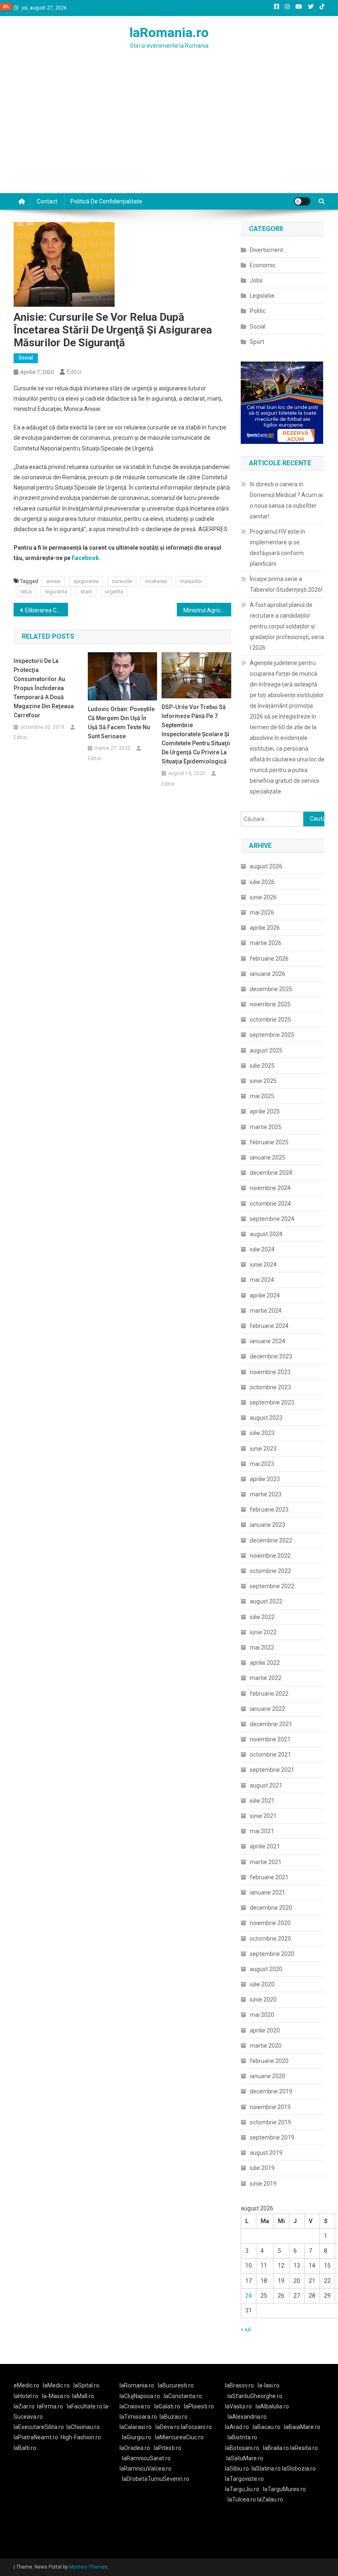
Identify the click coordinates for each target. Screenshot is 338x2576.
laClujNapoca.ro (140, 2396)
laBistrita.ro (242, 2437)
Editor (74, 372)
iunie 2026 (263, 897)
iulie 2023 (262, 1433)
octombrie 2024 (270, 1204)
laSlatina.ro (266, 2469)
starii (86, 591)
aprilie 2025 (265, 1111)
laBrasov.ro (239, 2385)
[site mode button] (302, 201)
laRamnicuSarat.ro (146, 2458)
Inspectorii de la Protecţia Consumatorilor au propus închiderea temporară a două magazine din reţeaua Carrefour (44, 688)
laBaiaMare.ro (302, 2427)
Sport (257, 342)
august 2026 (266, 866)
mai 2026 (262, 912)
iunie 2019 (263, 2184)
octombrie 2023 (270, 1387)
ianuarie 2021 (268, 1892)
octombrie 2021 (270, 1755)
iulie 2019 (262, 2168)
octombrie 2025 (270, 1020)
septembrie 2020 (272, 1954)
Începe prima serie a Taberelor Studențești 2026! (286, 584)
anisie (53, 581)
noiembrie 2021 (270, 1739)
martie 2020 (266, 2046)
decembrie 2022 (271, 1540)
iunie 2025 (263, 1081)
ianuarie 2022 (268, 1709)
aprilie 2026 (265, 928)
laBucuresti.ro (176, 2385)
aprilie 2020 (265, 2030)
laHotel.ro (26, 2396)
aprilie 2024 (265, 1295)
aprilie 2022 (265, 1663)
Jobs (256, 280)
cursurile (122, 581)
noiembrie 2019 (270, 2107)
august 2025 (266, 1050)
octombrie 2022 (270, 1571)
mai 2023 (262, 1464)
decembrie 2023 (271, 1356)
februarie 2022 (269, 1694)
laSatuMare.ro (245, 2458)
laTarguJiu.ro (244, 2489)
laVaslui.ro (240, 2406)
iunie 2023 (263, 1449)
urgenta (114, 591)
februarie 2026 (269, 959)
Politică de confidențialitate (106, 201)
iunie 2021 (263, 1816)
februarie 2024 (269, 1326)
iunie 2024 (263, 1265)
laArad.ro (237, 2427)
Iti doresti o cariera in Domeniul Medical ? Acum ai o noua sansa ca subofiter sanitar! (286, 500)
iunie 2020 (263, 2000)
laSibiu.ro (237, 2469)
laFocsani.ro (196, 2427)
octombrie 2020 (270, 1939)
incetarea (156, 581)
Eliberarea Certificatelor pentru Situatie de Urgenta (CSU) (47, 610)
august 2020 (266, 1969)
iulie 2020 (262, 1984)
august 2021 (266, 1785)
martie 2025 (266, 1127)
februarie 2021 (269, 1877)
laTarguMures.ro (284, 2489)
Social (26, 358)
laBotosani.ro (242, 2448)
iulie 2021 (262, 1801)
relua (26, 591)
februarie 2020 (269, 2061)
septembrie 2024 (272, 1219)
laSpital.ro (86, 2385)
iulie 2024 (262, 1249)
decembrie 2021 (271, 1724)
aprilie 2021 (265, 1846)
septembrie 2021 (272, 1770)
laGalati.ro (167, 2406)
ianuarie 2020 (268, 2076)
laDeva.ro (168, 2427)
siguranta (56, 591)
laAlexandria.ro (247, 2417)
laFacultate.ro (85, 2406)
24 (249, 2296)
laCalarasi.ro (136, 2427)
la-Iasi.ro (269, 2385)
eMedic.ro (26, 2385)
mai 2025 (262, 1096)
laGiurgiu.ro (138, 2437)
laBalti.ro (25, 2448)
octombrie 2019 (270, 2122)
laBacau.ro (266, 2427)
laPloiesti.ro (199, 2406)
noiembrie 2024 (270, 1188)
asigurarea (86, 581)
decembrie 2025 (271, 989)
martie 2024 (266, 1311)
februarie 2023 (269, 1510)
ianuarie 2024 (268, 1341)
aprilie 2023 (265, 1479)
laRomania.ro (169, 33)
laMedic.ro (57, 2385)
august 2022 (266, 1601)
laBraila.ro (276, 2448)
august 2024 (266, 1234)
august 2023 (266, 1418)
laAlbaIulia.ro (272, 2406)
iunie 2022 (263, 1632)
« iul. (246, 2329)
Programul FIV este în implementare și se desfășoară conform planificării (277, 548)
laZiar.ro (24, 2406)
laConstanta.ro (183, 2396)
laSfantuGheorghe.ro (255, 2396)
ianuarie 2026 (268, 974)
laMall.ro (83, 2396)
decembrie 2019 (271, 2091)
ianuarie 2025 (268, 1157)
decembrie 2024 (271, 1173)
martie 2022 (266, 1678)
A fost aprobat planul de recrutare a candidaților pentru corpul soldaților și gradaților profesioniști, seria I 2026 (287, 626)
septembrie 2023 (272, 1402)
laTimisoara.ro (138, 2417)
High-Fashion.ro (81, 2437)
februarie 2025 (269, 1142)
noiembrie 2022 (270, 1556)
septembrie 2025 (272, 1035)
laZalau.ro (270, 2499)
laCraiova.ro (135, 2406)
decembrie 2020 (271, 1908)
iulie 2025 (262, 1066)
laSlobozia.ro (299, 2469)
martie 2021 (266, 1862)
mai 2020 (262, 2015)
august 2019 (266, 2153)
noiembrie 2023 (270, 1372)
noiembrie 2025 (270, 1004)
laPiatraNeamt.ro (36, 2437)
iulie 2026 (262, 882)
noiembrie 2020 (270, 1923)
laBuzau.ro (174, 2417)
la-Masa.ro (56, 2396)
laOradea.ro (135, 2448)
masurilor (191, 581)
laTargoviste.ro (244, 2479)
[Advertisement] (169, 131)
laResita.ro (304, 2448)
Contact (47, 201)
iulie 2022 (262, 1617)
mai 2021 (262, 1831)
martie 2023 (266, 1494)
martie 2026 (266, 943)
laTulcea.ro (242, 2499)
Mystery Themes (88, 2567)
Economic (263, 265)
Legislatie (262, 296)
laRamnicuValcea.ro (146, 2469)
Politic (258, 311)
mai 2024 (262, 1280)
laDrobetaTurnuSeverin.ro (156, 2479)
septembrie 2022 (272, 1586)
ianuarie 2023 (268, 1525)
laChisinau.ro (83, 2427)
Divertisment (266, 250)
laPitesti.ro (168, 2448)
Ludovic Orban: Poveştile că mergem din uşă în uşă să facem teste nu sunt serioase (121, 723)
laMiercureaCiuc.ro (179, 2437)
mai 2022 (262, 1647)
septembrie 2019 (272, 2137)
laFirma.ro (50, 2406)
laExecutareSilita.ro (39, 2427)
